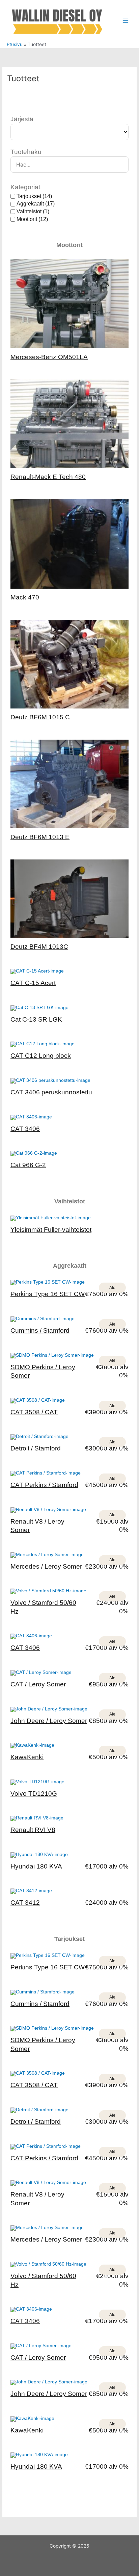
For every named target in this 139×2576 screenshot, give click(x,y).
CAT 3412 (25, 1903)
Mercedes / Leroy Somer (46, 1566)
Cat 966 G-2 (28, 1165)
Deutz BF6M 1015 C (40, 717)
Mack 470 (25, 597)
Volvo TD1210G (34, 1794)
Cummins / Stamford (40, 1330)
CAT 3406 (25, 1129)
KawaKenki (27, 1757)
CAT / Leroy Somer (38, 1684)
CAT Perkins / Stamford (44, 1485)
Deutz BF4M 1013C (39, 947)
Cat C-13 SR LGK (36, 1019)
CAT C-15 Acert (33, 983)
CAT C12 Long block (41, 1056)
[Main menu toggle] (126, 21)
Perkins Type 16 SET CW (48, 1294)
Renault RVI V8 (33, 1830)
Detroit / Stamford (36, 1448)
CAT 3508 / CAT (34, 1412)
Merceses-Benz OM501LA (49, 357)
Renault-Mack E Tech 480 (48, 477)
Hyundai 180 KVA (36, 1866)
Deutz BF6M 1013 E (40, 837)
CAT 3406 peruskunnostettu (51, 1092)
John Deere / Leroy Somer (49, 1721)
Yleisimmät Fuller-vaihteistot (51, 1230)
